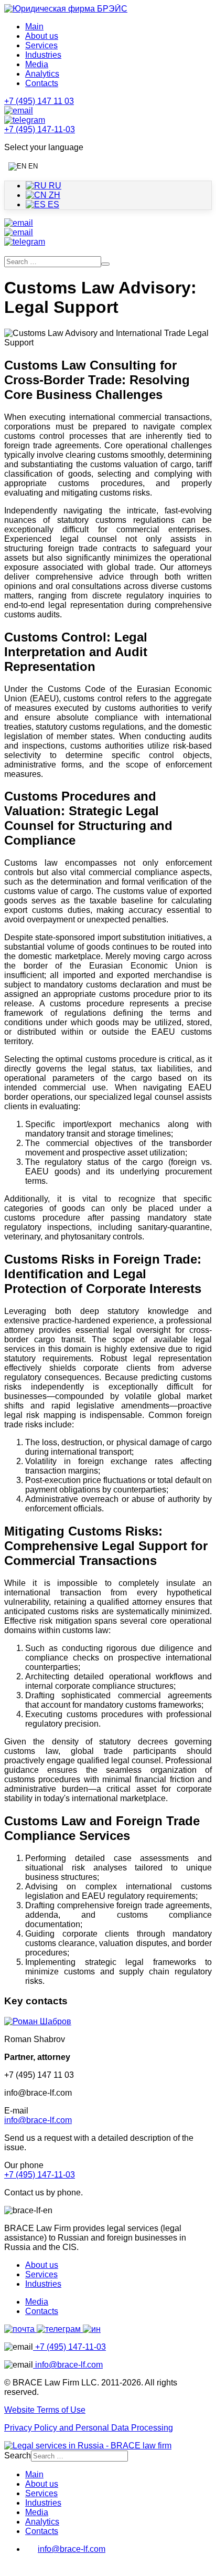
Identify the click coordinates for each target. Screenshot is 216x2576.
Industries (43, 55)
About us (42, 36)
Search (18, 2456)
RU (54, 186)
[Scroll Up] (9, 2567)
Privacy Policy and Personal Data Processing (89, 2428)
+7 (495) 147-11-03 (40, 2175)
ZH (53, 195)
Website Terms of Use (45, 2410)
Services (41, 45)
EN (32, 166)
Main (34, 27)
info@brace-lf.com (38, 2120)
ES (52, 204)
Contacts (42, 83)
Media (37, 64)
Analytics (42, 74)
